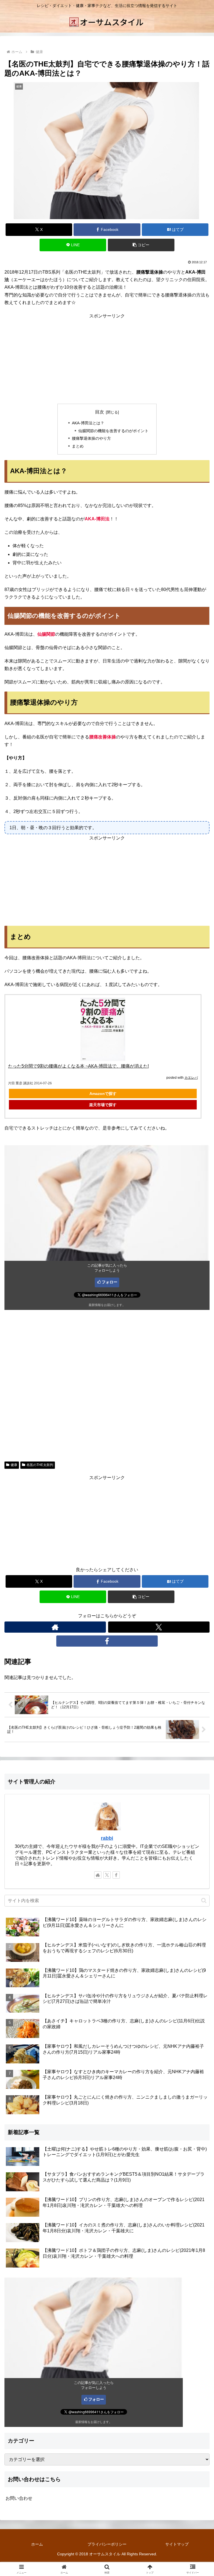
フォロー (110, 1282)
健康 (14, 1465)
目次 (99, 412)
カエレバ (191, 1078)
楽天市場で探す (103, 1105)
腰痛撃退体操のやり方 (91, 438)
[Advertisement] (107, 359)
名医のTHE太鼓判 (40, 1465)
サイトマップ (177, 2544)
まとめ (78, 446)
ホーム (37, 2544)
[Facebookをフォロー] (107, 1641)
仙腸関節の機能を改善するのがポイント (113, 431)
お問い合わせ (19, 2498)
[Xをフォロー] (159, 1627)
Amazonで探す (103, 1094)
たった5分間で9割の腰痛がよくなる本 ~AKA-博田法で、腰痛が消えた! (78, 1066)
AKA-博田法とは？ (88, 423)
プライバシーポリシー (107, 2544)
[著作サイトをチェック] (55, 1627)
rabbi (107, 1838)
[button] (141, 245)
